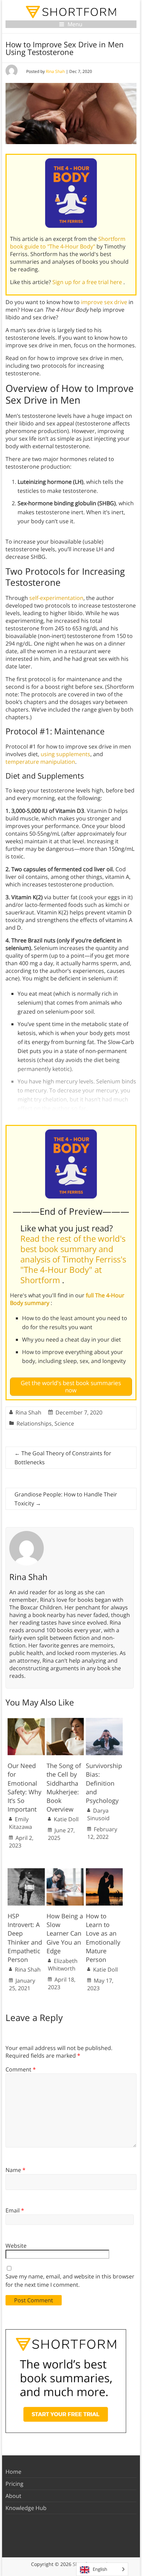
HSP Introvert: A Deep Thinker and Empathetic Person (25, 1938)
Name (16, 2170)
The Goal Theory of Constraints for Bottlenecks (63, 1458)
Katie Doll (66, 1819)
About (13, 2496)
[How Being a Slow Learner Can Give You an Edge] (65, 1872)
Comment (21, 2069)
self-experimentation (56, 598)
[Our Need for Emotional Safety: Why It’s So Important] (26, 1721)
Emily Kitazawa (21, 1823)
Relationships (34, 1423)
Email (15, 2210)
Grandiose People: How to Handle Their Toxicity (66, 1499)
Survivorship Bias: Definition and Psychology (104, 1783)
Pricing (14, 2484)
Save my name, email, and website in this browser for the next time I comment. (70, 2281)
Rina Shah (55, 71)
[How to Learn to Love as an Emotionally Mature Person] (104, 1872)
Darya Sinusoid (98, 1814)
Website (16, 2246)
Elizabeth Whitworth (63, 1965)
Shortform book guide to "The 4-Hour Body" (68, 243)
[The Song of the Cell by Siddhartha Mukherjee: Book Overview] (65, 1721)
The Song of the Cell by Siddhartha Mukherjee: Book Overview (64, 1787)
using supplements (65, 754)
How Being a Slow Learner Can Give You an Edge (65, 1933)
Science (64, 1423)
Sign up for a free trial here (88, 282)
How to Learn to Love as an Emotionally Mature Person (103, 1938)
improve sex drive (104, 302)
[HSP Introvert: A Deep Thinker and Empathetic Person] (26, 1872)
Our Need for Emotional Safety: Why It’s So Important (24, 1787)
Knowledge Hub (26, 2508)
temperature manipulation (40, 762)
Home (13, 2472)
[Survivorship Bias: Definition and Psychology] (104, 1721)
